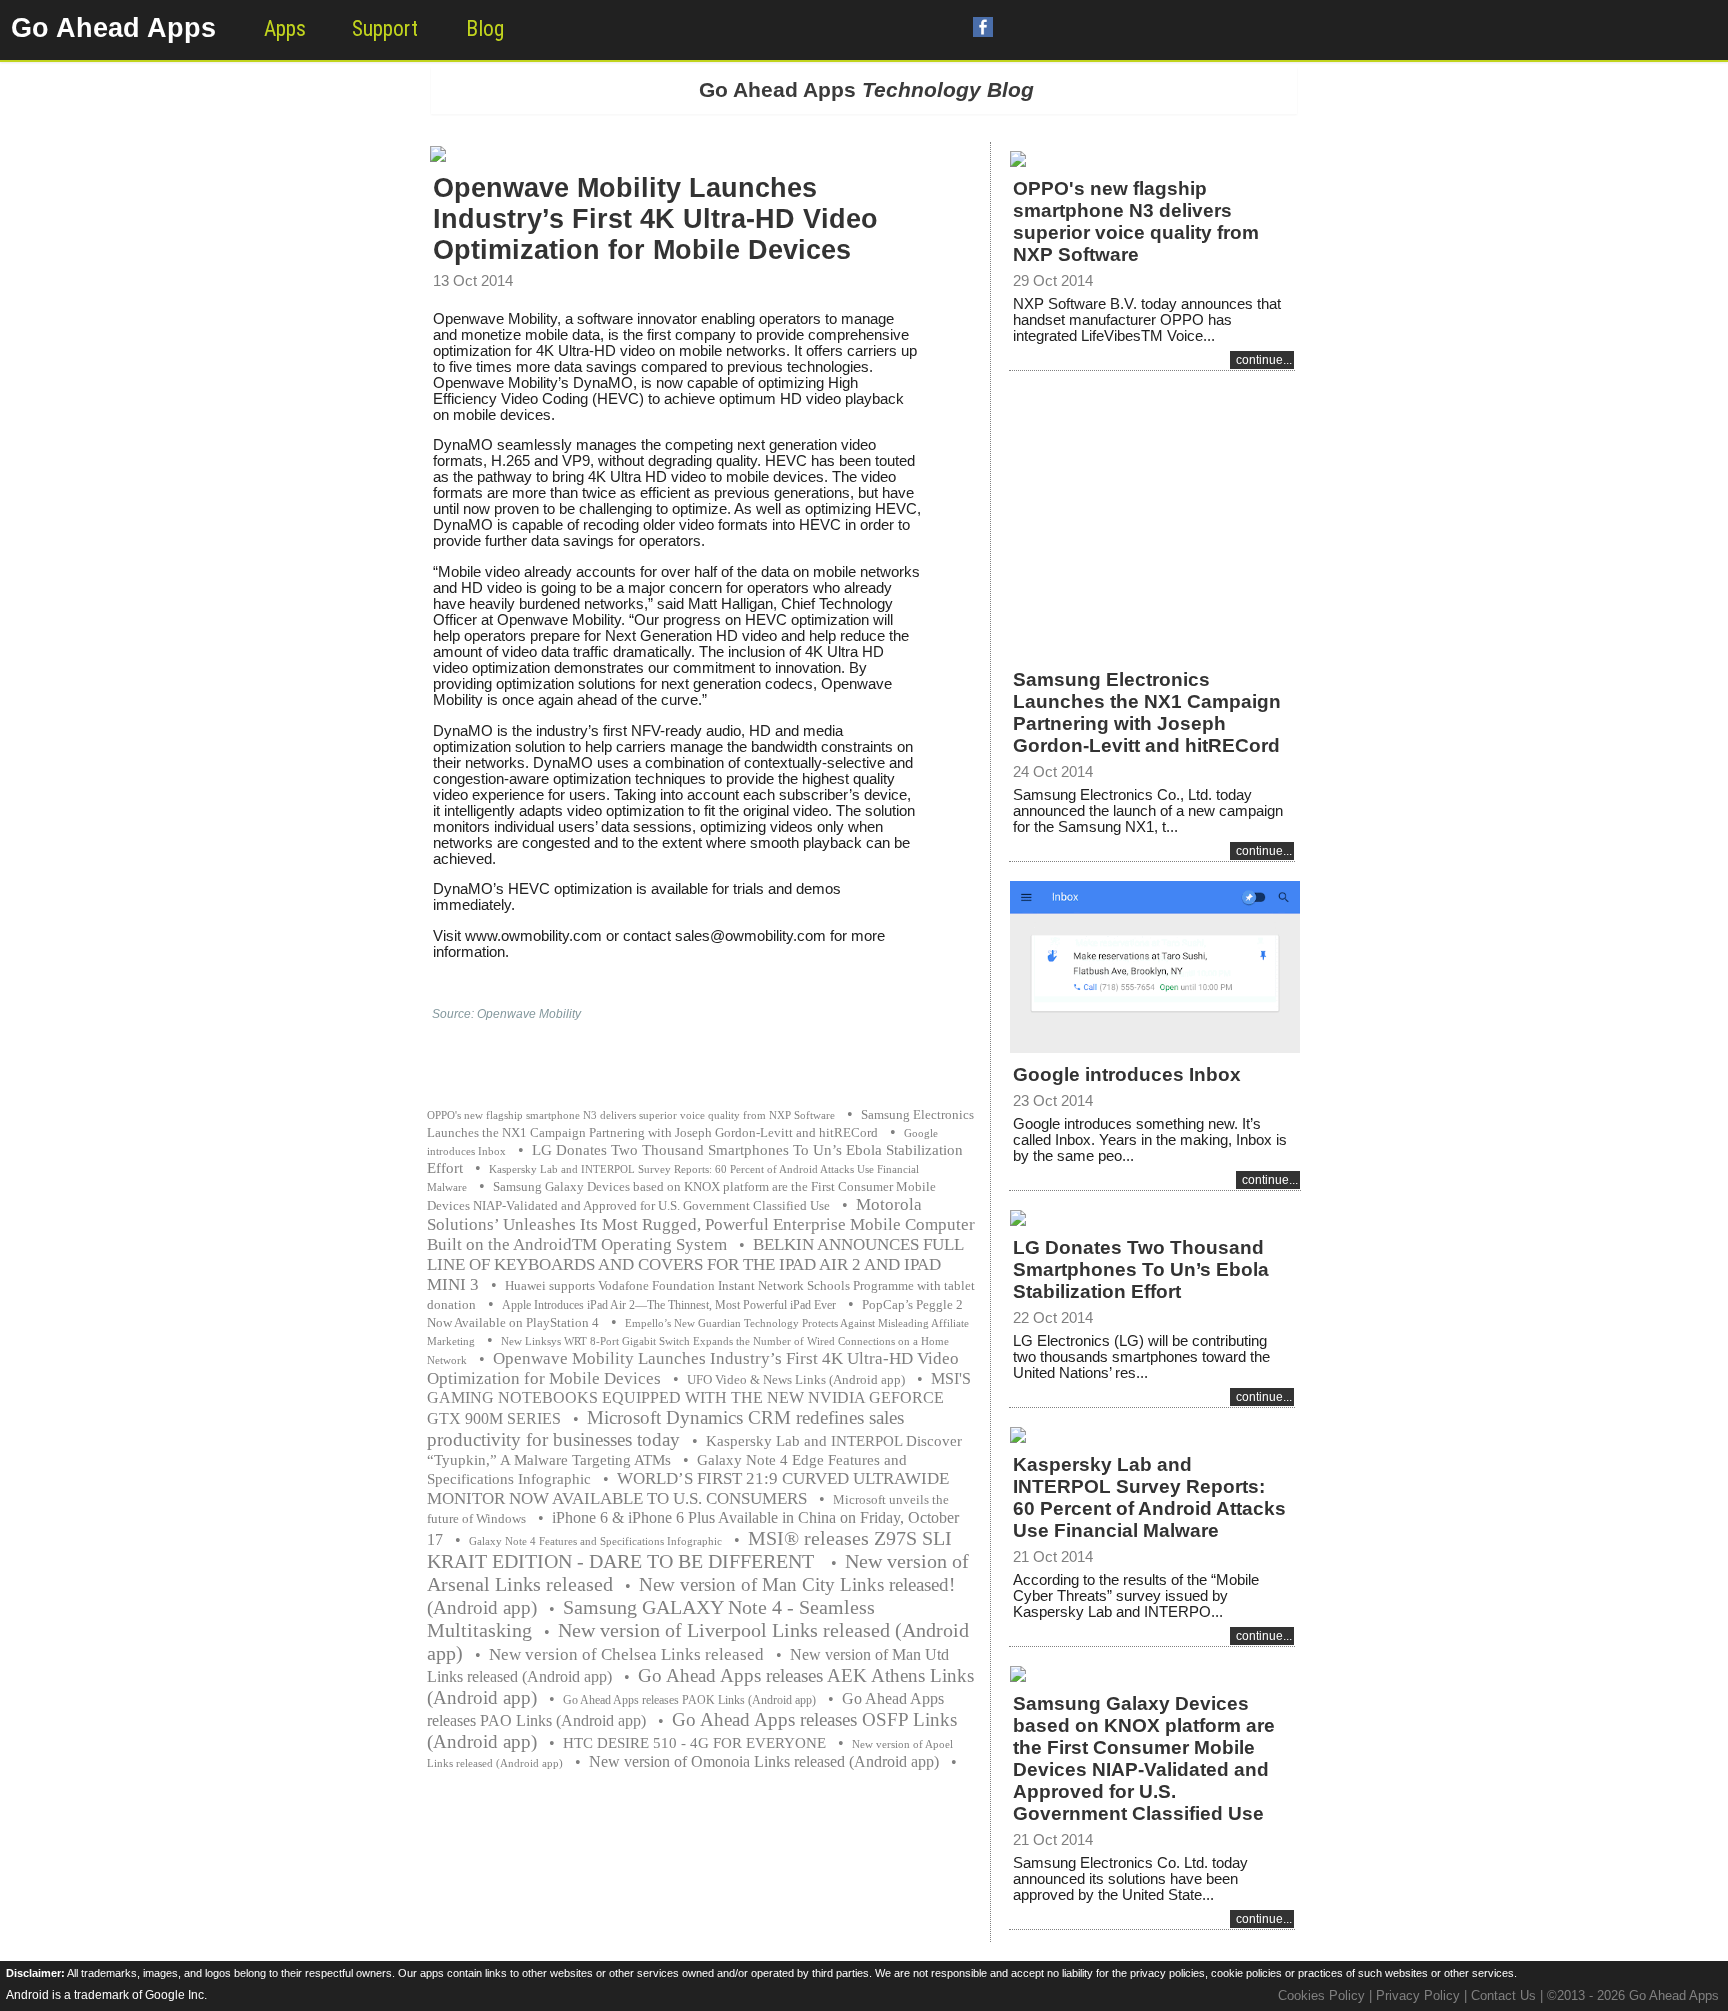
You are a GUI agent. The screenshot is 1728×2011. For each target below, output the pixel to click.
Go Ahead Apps (113, 28)
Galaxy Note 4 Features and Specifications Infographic (595, 1541)
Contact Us (1503, 1995)
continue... (1264, 360)
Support (385, 28)
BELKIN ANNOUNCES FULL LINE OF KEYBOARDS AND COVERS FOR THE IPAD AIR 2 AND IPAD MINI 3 (695, 1264)
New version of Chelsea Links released (626, 1654)
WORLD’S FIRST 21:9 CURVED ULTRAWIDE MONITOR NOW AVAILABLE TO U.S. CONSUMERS (688, 1488)
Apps (285, 28)
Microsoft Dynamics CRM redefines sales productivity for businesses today (665, 1428)
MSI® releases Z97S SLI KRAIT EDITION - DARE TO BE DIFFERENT (689, 1549)
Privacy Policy (1418, 1995)
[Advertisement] (1152, 507)
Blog (485, 28)
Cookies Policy (1321, 1995)
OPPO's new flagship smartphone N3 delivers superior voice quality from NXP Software (631, 1115)
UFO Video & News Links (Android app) (796, 1379)
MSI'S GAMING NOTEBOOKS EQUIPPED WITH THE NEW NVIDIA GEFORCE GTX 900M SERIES (699, 1398)
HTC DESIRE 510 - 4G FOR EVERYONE (694, 1743)
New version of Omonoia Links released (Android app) (764, 1761)
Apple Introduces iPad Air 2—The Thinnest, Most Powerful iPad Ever (669, 1305)
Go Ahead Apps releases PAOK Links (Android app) (689, 1700)
